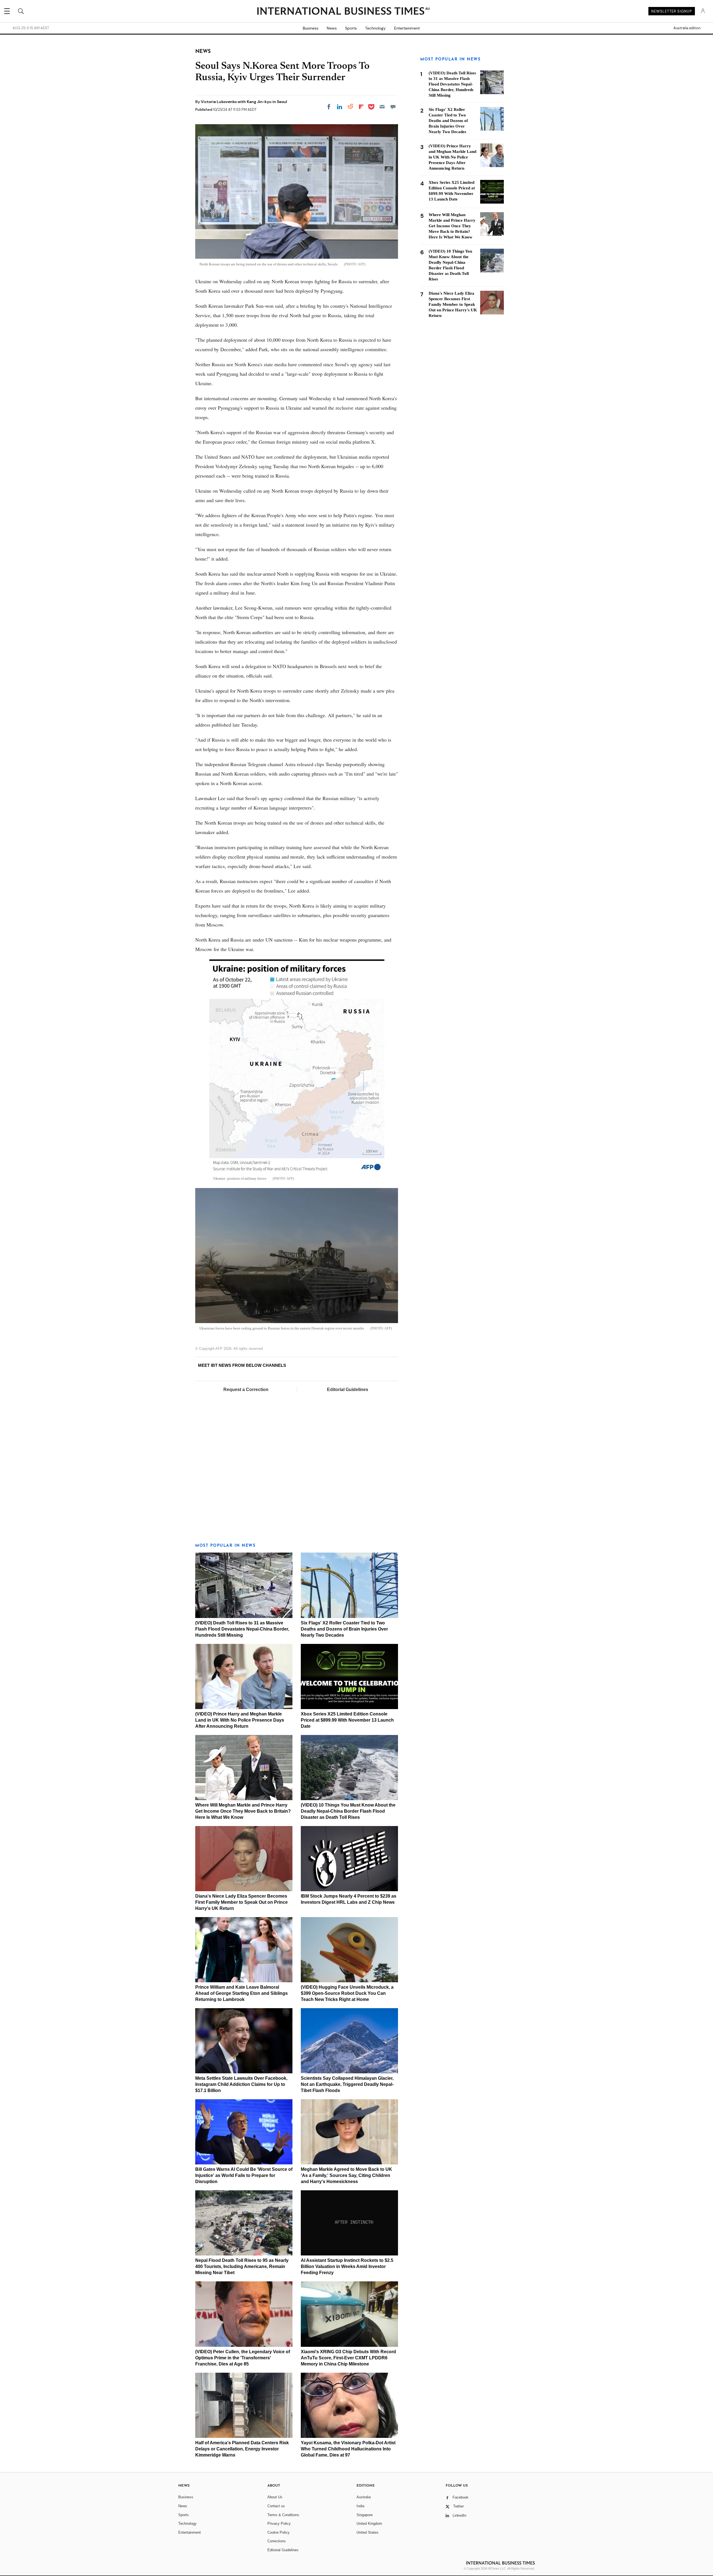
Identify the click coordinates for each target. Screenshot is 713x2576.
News (332, 28)
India (360, 2506)
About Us (275, 2497)
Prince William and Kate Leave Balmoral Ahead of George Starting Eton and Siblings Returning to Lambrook (241, 1993)
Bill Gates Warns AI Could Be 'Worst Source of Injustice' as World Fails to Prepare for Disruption (244, 2175)
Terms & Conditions (283, 2515)
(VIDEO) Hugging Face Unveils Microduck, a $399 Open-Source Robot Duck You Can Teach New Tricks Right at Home (347, 1993)
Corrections (277, 2541)
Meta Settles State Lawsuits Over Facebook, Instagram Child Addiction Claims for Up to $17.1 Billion (241, 2084)
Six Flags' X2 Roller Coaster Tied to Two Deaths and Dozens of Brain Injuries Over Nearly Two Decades (344, 1629)
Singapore (365, 2515)
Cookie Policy (279, 2532)
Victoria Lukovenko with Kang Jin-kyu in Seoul (244, 102)
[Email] (382, 107)
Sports (351, 28)
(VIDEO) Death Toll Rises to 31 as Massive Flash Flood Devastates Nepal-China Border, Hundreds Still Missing (242, 1629)
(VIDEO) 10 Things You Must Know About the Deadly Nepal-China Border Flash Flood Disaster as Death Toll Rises (348, 1811)
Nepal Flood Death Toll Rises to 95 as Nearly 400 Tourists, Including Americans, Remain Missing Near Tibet (242, 2266)
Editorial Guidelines (348, 1390)
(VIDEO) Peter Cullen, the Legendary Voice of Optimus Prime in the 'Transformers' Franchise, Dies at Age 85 (243, 2358)
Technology (375, 28)
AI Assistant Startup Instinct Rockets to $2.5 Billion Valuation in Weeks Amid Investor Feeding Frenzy (347, 2266)
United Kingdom (369, 2524)
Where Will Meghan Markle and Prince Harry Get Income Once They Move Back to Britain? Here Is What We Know (243, 1811)
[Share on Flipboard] (361, 107)
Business (311, 28)
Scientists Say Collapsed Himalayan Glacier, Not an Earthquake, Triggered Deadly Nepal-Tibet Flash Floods (347, 2084)
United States (368, 2532)
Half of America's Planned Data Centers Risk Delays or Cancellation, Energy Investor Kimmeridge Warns (242, 2449)
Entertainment (407, 28)
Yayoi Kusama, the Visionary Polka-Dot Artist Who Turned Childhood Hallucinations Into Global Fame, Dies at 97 (348, 2449)
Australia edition (687, 28)
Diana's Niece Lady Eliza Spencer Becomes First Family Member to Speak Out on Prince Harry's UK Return (241, 1902)
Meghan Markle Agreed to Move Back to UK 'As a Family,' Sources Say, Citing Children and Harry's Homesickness (346, 2175)
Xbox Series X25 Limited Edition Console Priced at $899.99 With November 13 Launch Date (347, 1720)
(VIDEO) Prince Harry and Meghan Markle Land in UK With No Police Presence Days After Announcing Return (240, 1720)
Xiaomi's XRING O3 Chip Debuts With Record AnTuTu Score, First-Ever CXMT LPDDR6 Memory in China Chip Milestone (348, 2358)
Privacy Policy (279, 2524)
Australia (364, 2497)
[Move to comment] (393, 107)
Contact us (276, 2506)
